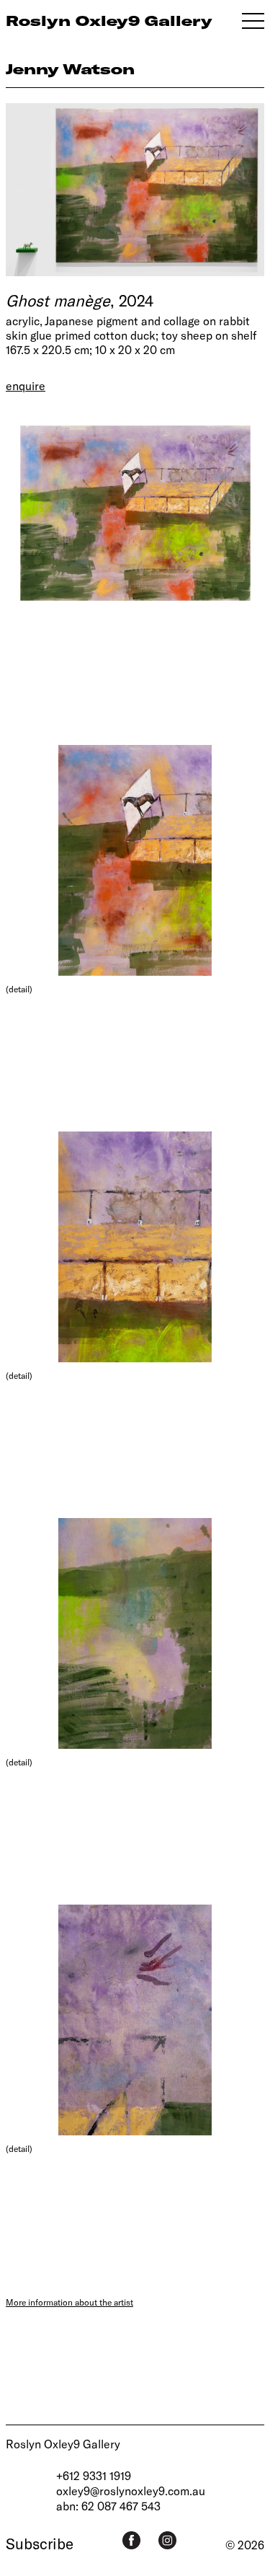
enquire (26, 385)
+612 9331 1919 (94, 2475)
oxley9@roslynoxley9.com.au (131, 2491)
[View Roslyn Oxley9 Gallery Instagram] (167, 2540)
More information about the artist (69, 2302)
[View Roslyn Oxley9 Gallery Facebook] (131, 2540)
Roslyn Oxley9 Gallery (63, 2444)
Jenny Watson (70, 69)
